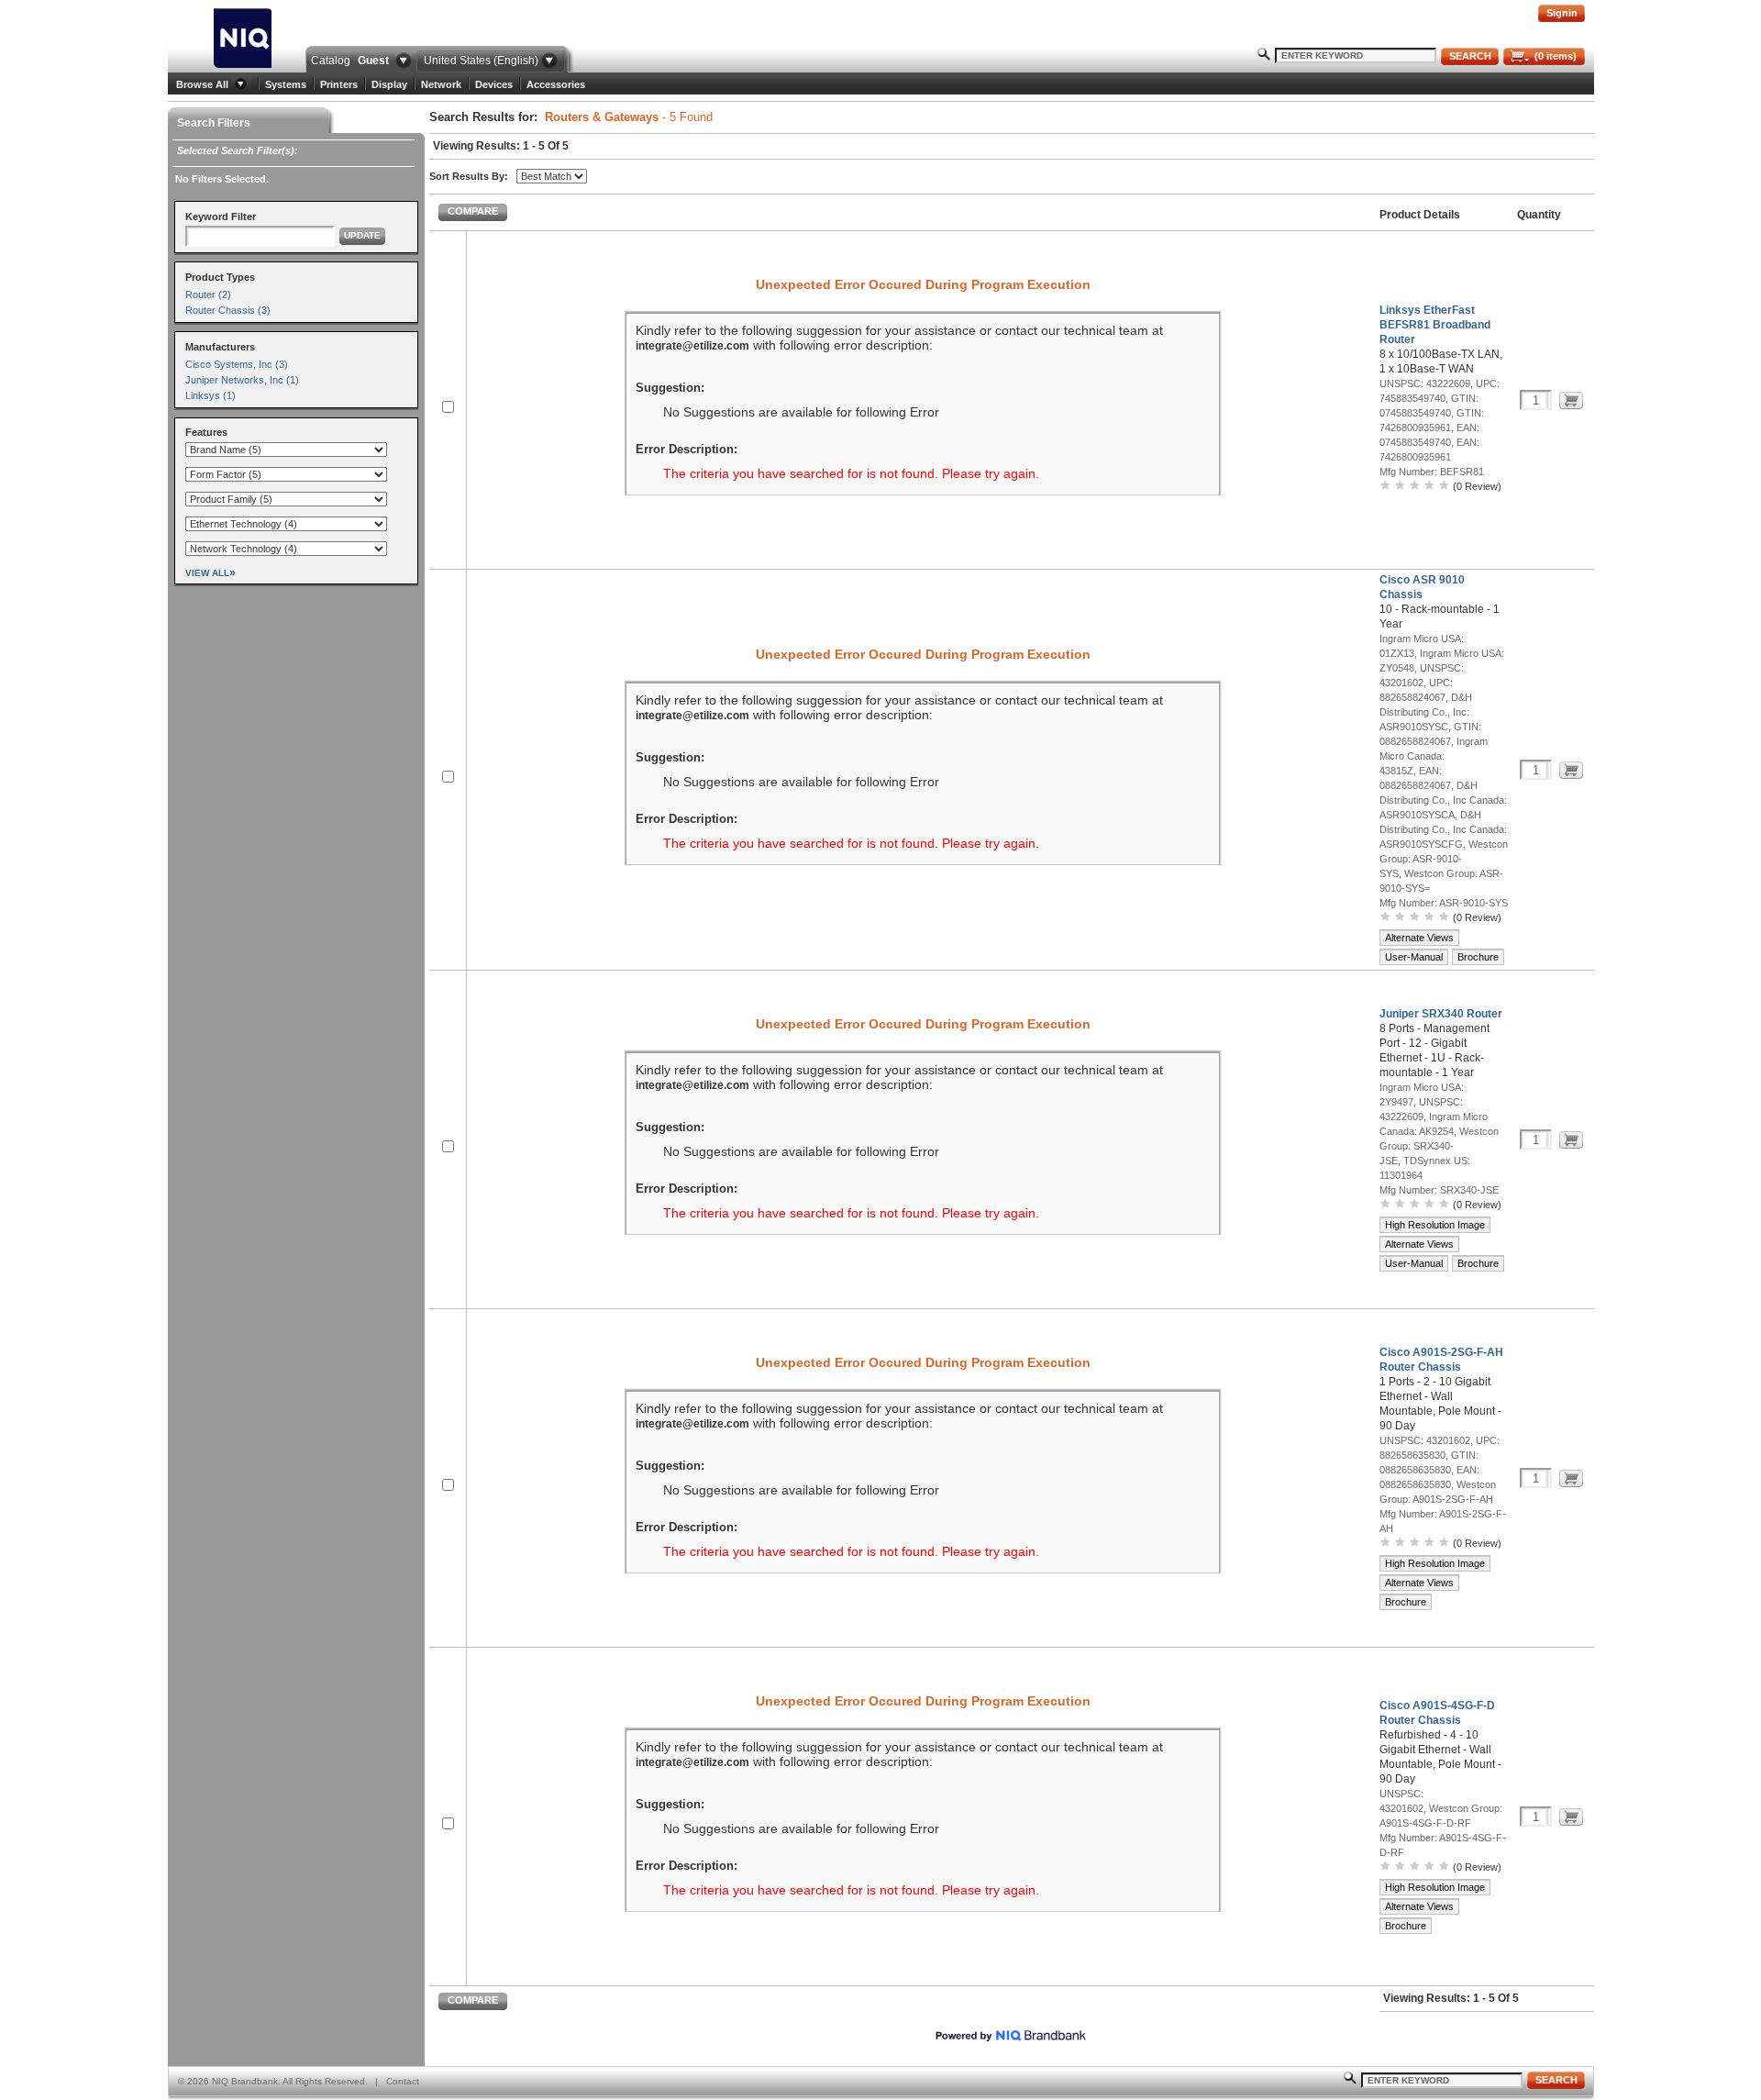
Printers (339, 84)
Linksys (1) (210, 395)
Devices (494, 84)
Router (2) (208, 294)
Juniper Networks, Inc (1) (242, 380)
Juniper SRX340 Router (1441, 1014)
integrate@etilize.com (692, 346)
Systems (286, 84)
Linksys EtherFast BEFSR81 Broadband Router (1435, 325)
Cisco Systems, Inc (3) (237, 364)
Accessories (556, 84)
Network (441, 84)
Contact (403, 2081)
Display (389, 84)
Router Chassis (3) (228, 310)
